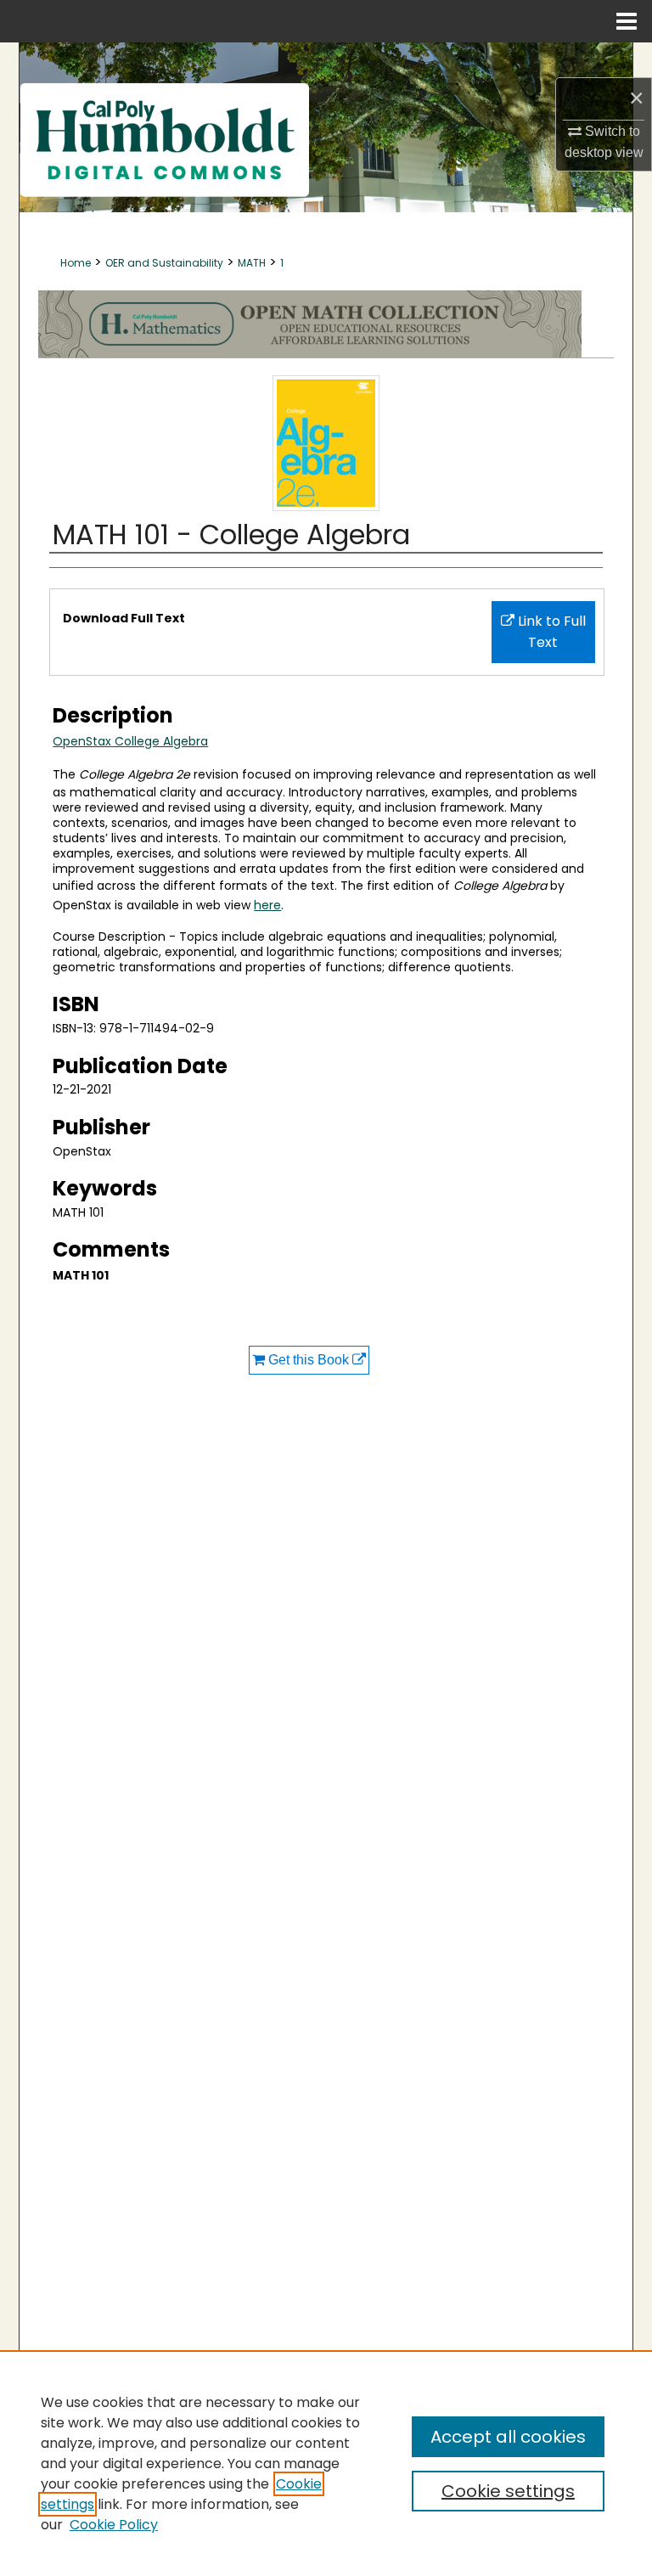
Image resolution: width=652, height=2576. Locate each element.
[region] (326, 2463)
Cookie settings (508, 2491)
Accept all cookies (508, 2437)
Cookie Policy (114, 2525)
